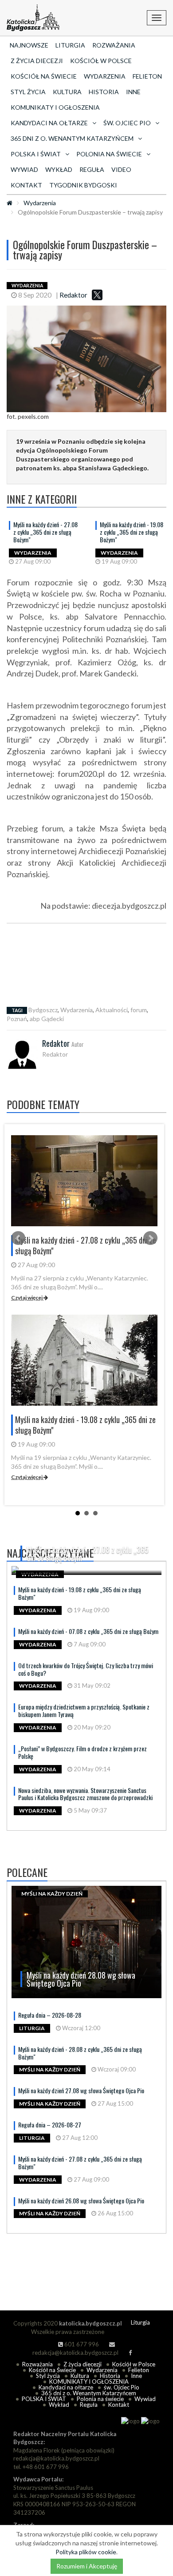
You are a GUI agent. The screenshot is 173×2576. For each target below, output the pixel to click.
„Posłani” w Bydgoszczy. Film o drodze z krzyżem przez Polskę (83, 1752)
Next (150, 1238)
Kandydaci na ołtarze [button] (49, 123)
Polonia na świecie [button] (109, 154)
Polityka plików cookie (86, 2552)
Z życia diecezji (37, 61)
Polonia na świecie (100, 2399)
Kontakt (26, 185)
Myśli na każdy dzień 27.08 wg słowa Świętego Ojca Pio (81, 2090)
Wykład (59, 169)
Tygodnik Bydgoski (83, 185)
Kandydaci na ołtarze (66, 2387)
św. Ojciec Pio (122, 2387)
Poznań (17, 1019)
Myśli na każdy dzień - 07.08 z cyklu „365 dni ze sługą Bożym (88, 1631)
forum (139, 1010)
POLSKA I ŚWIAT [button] (36, 154)
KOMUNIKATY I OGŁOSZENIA (55, 107)
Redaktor (73, 295)
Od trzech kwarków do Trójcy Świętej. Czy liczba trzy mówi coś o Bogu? (86, 1669)
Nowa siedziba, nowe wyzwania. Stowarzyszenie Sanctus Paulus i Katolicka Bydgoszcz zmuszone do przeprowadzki (85, 1794)
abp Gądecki (47, 1019)
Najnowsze (29, 45)
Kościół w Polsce (101, 61)
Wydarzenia (105, 76)
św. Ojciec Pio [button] (127, 123)
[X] (97, 295)
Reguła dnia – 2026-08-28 (50, 2015)
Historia (104, 92)
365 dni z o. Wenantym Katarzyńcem (89, 2393)
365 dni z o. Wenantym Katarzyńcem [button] (72, 138)
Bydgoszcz (43, 1010)
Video (121, 169)
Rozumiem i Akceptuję (87, 2566)
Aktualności (112, 1010)
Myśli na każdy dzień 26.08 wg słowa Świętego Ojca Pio (81, 2200)
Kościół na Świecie (44, 76)
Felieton (147, 76)
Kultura (67, 92)
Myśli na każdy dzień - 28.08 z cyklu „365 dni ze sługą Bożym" (80, 2053)
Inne (133, 92)
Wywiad (24, 169)
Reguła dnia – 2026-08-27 (50, 2125)
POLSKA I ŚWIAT (44, 2399)
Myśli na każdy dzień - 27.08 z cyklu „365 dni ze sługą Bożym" (45, 532)
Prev (18, 1238)
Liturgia (70, 45)
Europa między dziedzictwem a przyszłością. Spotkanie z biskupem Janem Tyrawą (84, 1710)
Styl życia (28, 92)
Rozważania (114, 45)
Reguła (92, 169)
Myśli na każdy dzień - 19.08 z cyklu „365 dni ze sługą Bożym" (132, 532)
